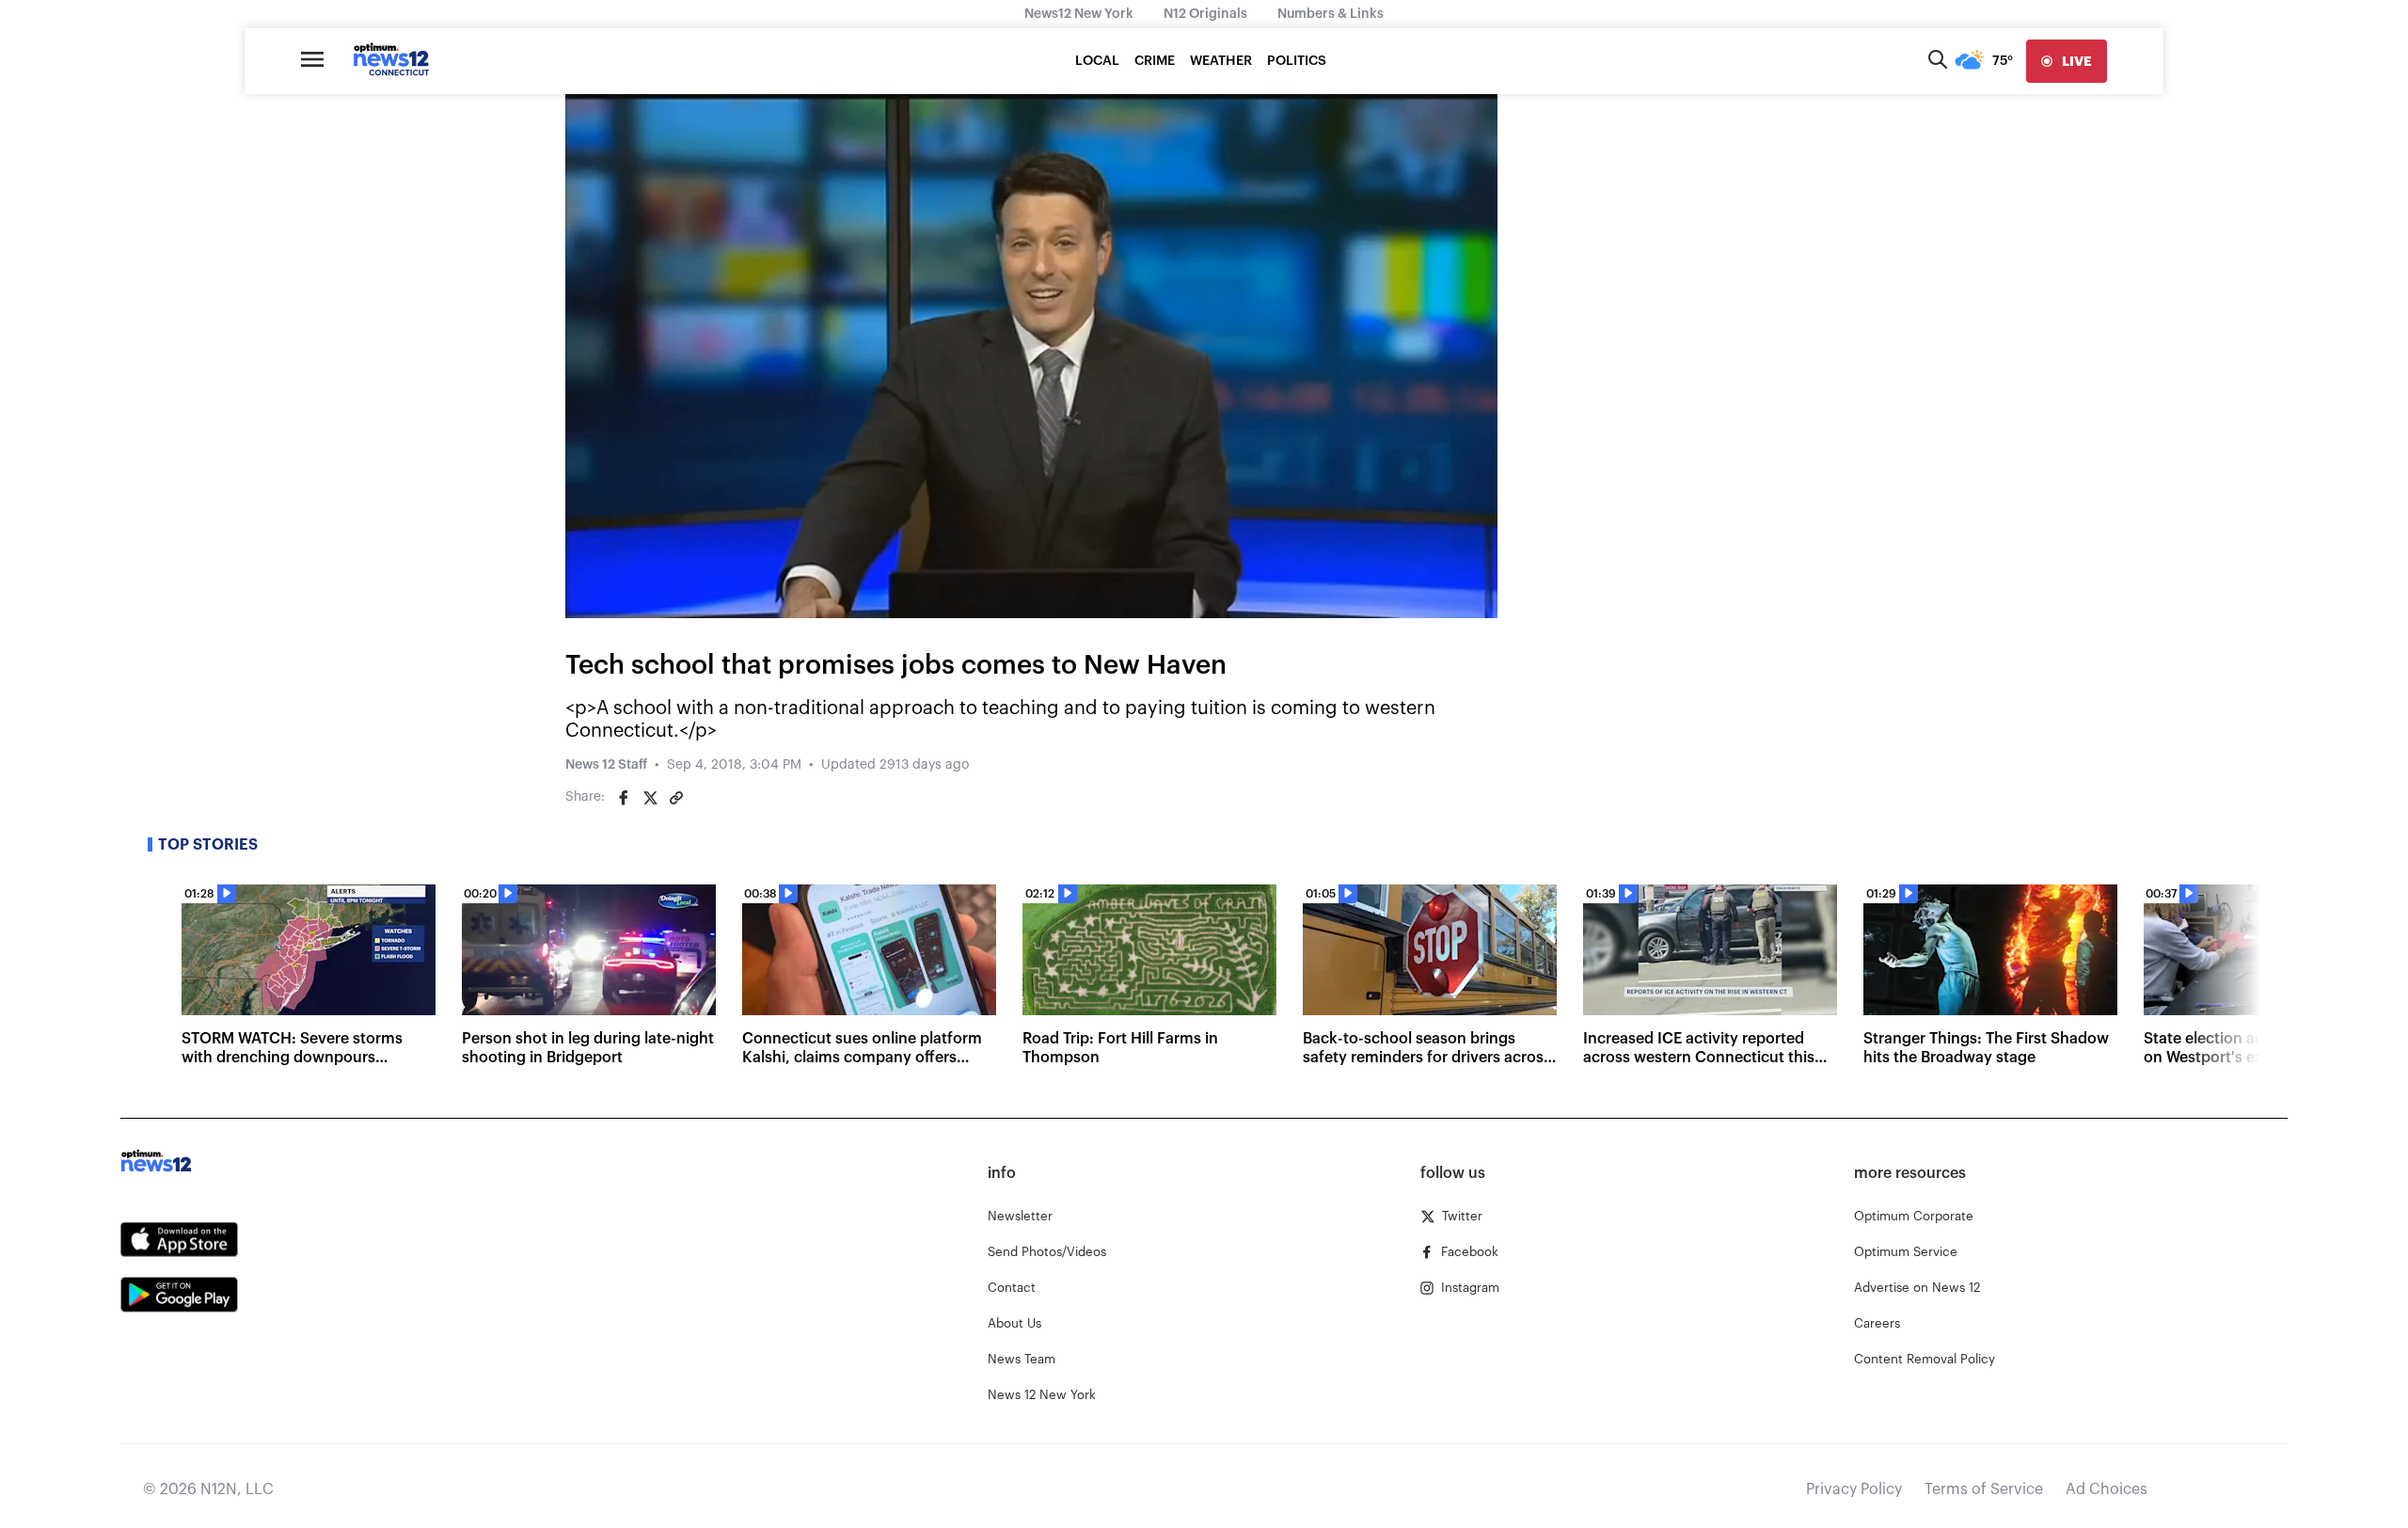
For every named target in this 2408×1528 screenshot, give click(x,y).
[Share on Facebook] (624, 798)
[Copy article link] (676, 798)
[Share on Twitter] (650, 798)
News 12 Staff (606, 765)
